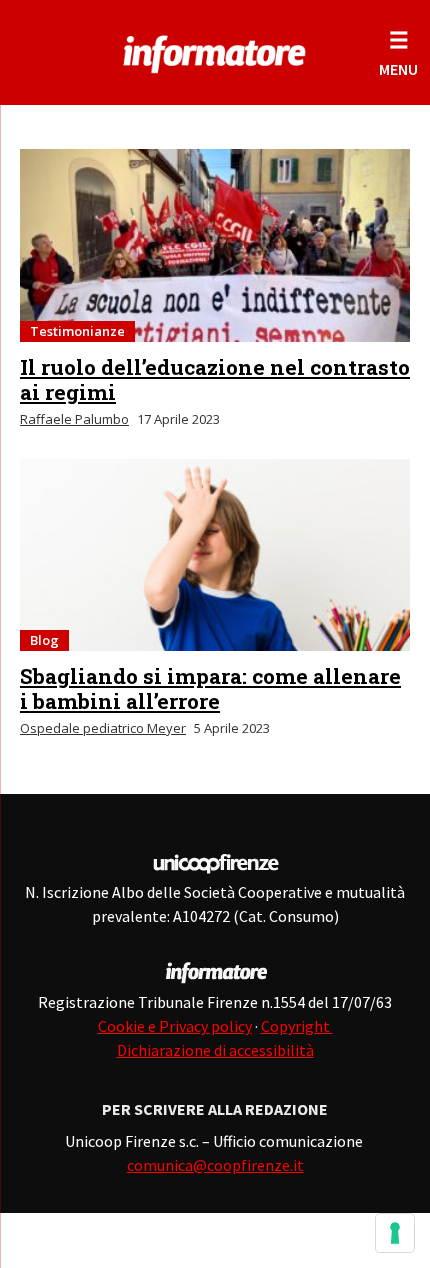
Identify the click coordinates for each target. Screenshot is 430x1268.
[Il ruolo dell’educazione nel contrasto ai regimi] (215, 245)
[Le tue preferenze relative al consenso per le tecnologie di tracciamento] (395, 1233)
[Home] (214, 50)
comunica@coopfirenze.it (215, 1165)
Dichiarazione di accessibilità (215, 1050)
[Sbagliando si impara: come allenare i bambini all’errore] (215, 555)
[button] (398, 52)
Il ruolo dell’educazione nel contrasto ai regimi (215, 379)
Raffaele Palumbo (74, 419)
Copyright (297, 1026)
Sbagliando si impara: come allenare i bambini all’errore (210, 688)
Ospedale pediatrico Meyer (103, 728)
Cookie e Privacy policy (175, 1026)
